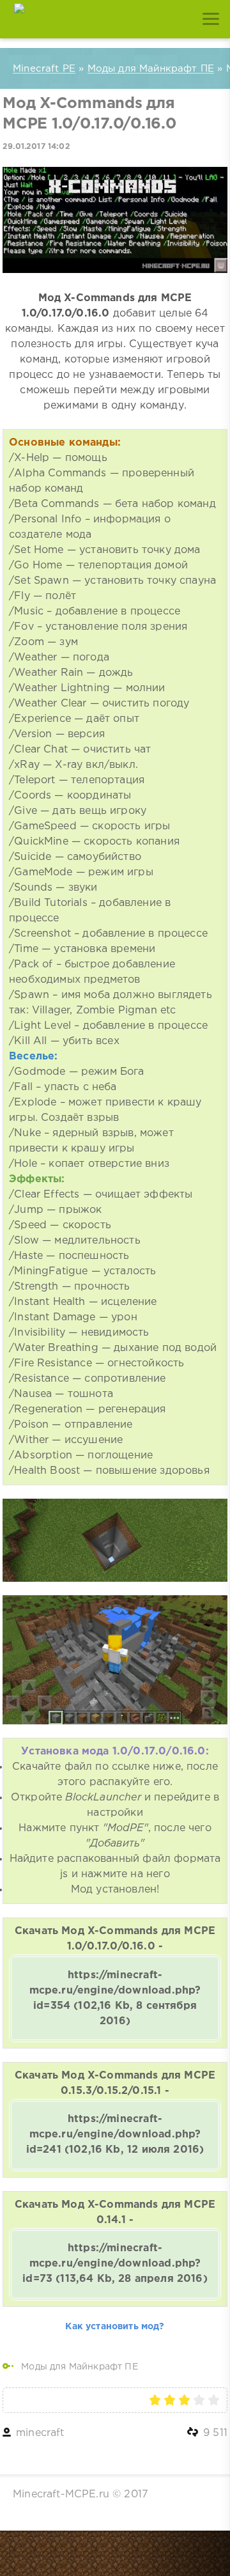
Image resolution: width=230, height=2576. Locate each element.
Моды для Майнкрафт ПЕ (80, 2367)
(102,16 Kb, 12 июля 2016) (115, 2135)
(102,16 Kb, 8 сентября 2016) (115, 1998)
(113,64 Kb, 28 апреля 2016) (115, 2264)
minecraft (40, 2433)
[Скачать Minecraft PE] (19, 19)
